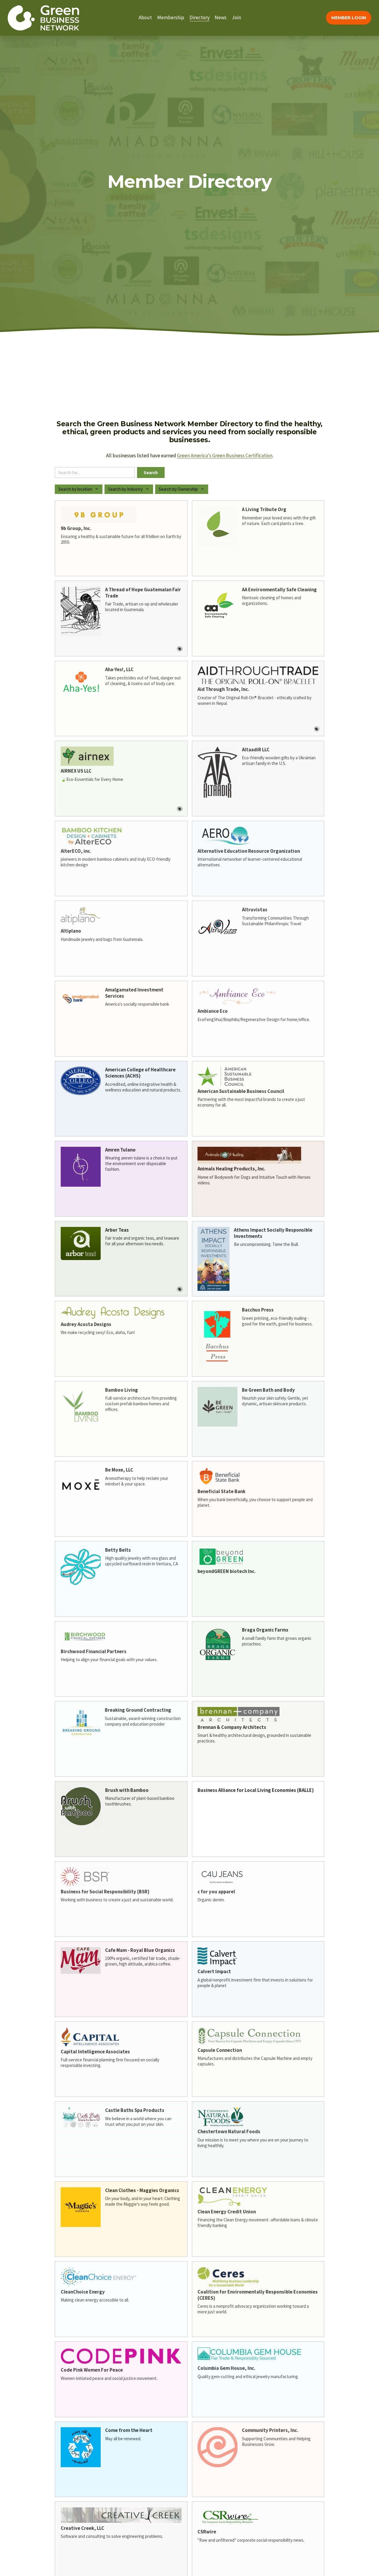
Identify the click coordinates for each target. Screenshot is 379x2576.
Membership (171, 17)
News (221, 17)
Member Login (349, 18)
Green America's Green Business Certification (225, 456)
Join (236, 17)
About (145, 17)
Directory (200, 17)
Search (151, 473)
